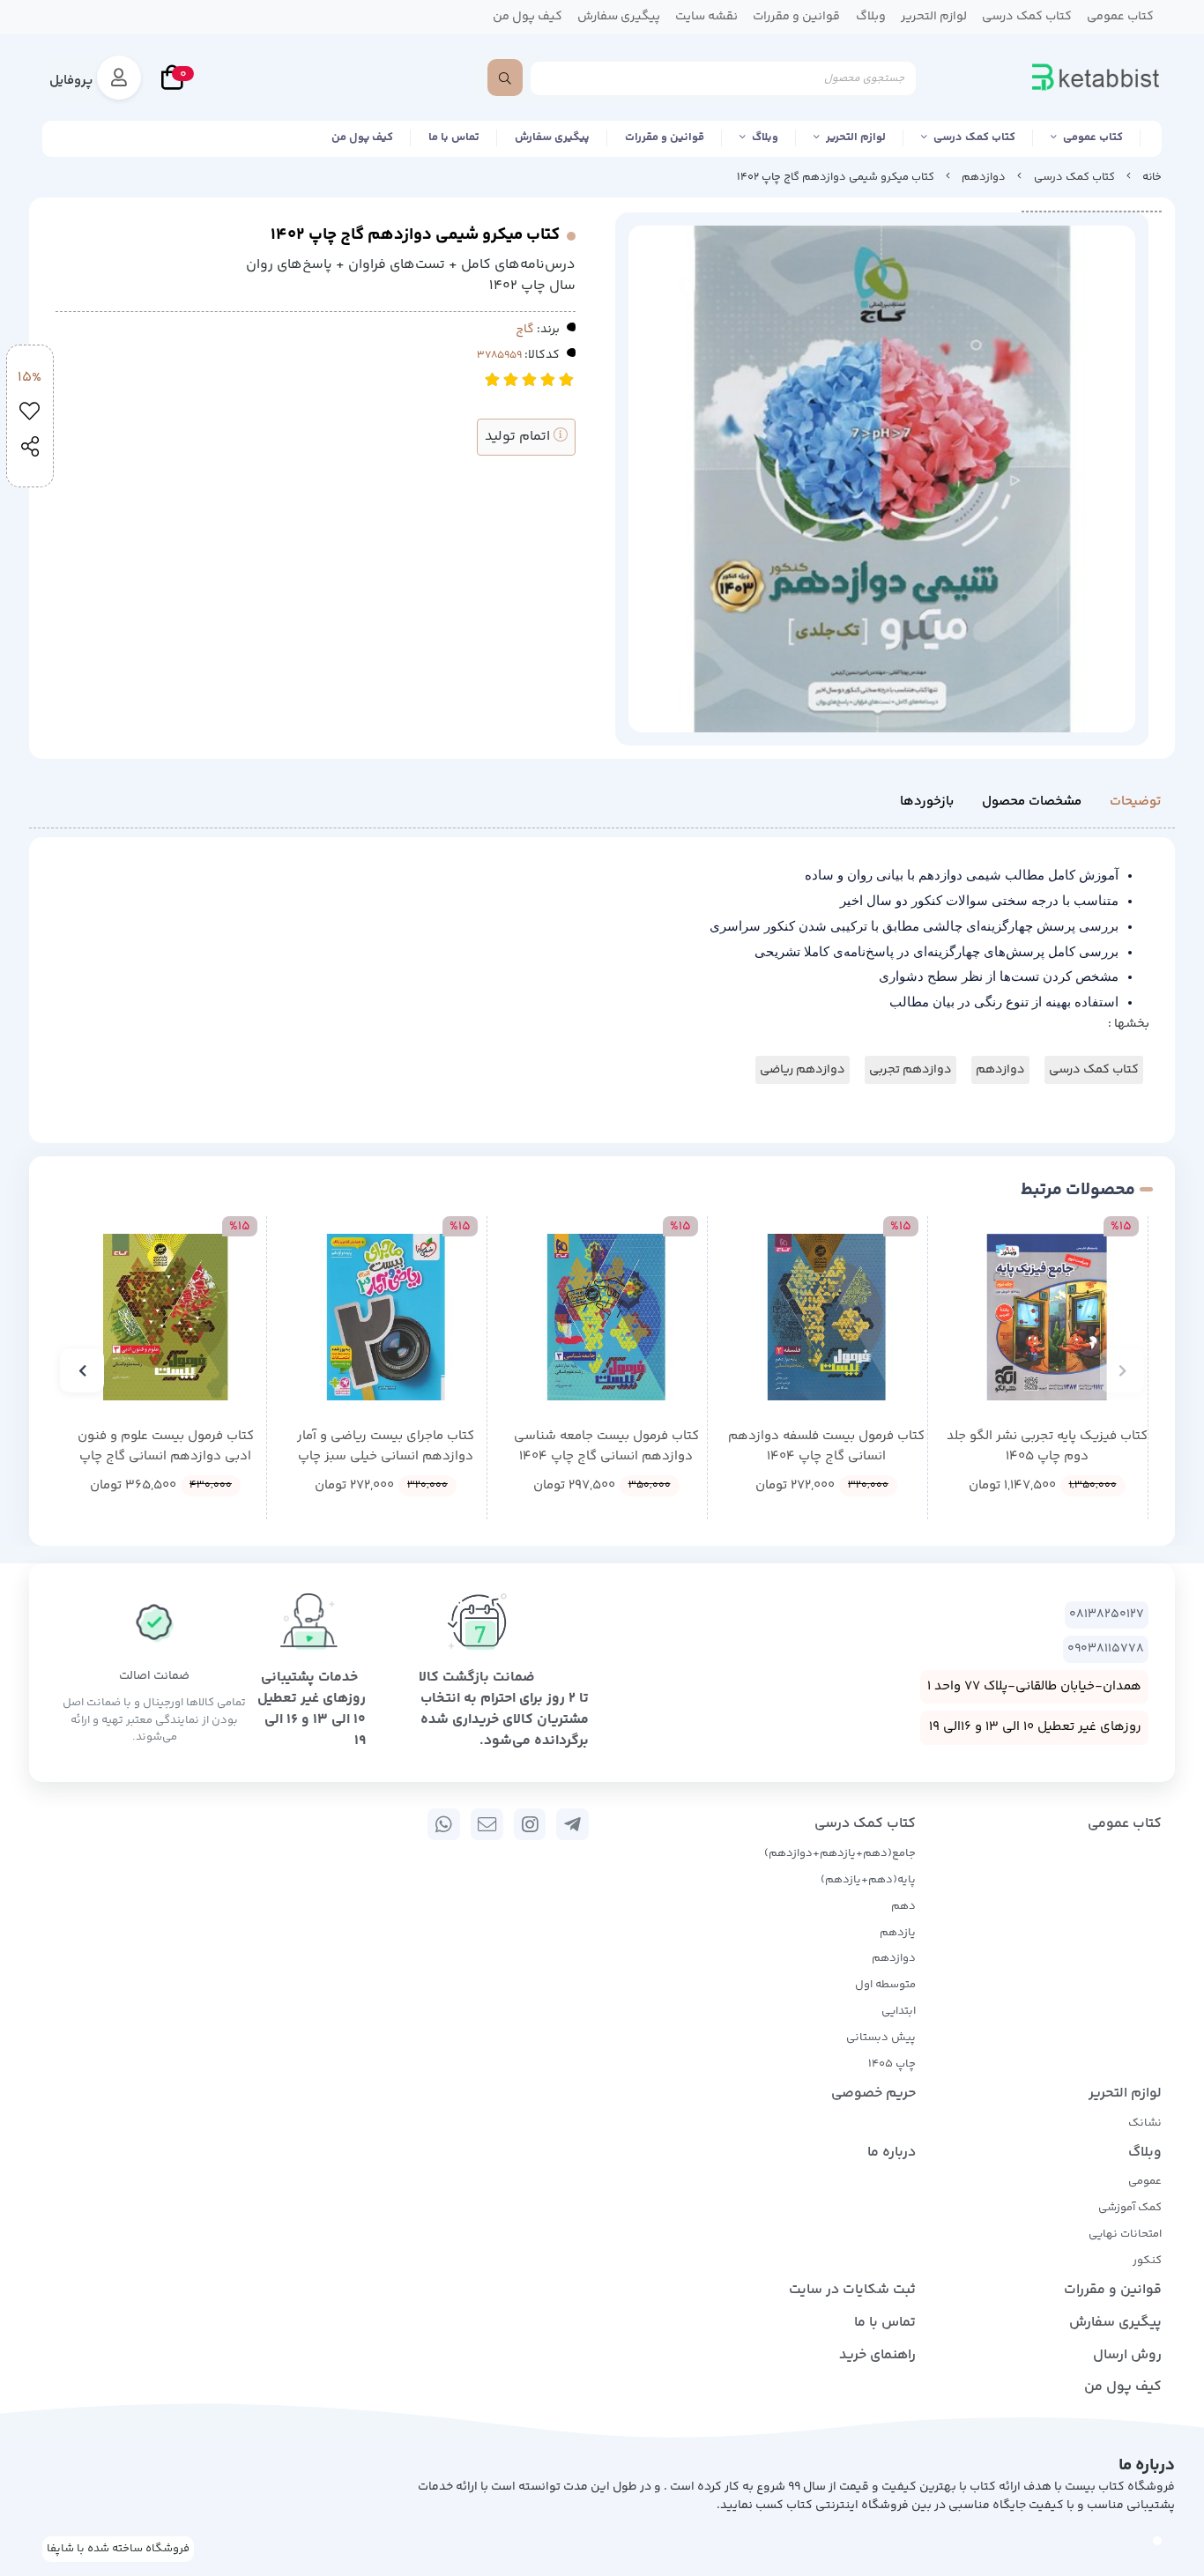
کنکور (1147, 2260)
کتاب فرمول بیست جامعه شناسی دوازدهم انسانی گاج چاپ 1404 (606, 1447)
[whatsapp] (444, 1824)
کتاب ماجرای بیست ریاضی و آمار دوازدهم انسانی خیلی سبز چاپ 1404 (386, 1447)
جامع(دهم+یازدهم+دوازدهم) (840, 1853)
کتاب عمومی (1093, 137)
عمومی (1145, 2181)
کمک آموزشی (1130, 2208)
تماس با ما (454, 137)
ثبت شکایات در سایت (852, 2290)
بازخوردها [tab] (927, 802)
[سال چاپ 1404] (606, 1317)
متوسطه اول (885, 1985)
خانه (1152, 177)
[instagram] (530, 1824)
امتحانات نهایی (1125, 2234)
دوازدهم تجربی (910, 1070)
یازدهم (898, 1933)
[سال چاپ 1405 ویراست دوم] (1047, 1317)
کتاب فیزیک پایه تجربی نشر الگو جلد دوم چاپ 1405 (1047, 1447)
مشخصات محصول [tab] (1032, 802)
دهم (903, 1906)
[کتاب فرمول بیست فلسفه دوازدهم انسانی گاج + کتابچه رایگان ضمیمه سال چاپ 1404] (826, 1317)
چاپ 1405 (892, 2064)
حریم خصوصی (873, 2093)
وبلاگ (765, 137)
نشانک (1145, 2123)
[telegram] (572, 1824)
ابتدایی (899, 2011)
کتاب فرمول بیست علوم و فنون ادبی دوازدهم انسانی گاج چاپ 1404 (166, 1447)
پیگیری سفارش (552, 137)
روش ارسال (1127, 2355)
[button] (1122, 1370)
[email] (487, 1824)
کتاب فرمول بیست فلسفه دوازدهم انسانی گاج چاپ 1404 (826, 1447)
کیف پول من (362, 137)
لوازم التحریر (856, 137)
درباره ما (892, 2153)
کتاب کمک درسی (974, 137)
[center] (505, 78)
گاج (525, 330)
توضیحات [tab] (1135, 802)
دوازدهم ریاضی (803, 1070)
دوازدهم (984, 177)
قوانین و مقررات (665, 137)
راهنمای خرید (877, 2355)
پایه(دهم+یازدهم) (868, 1880)
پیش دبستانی (881, 2038)
